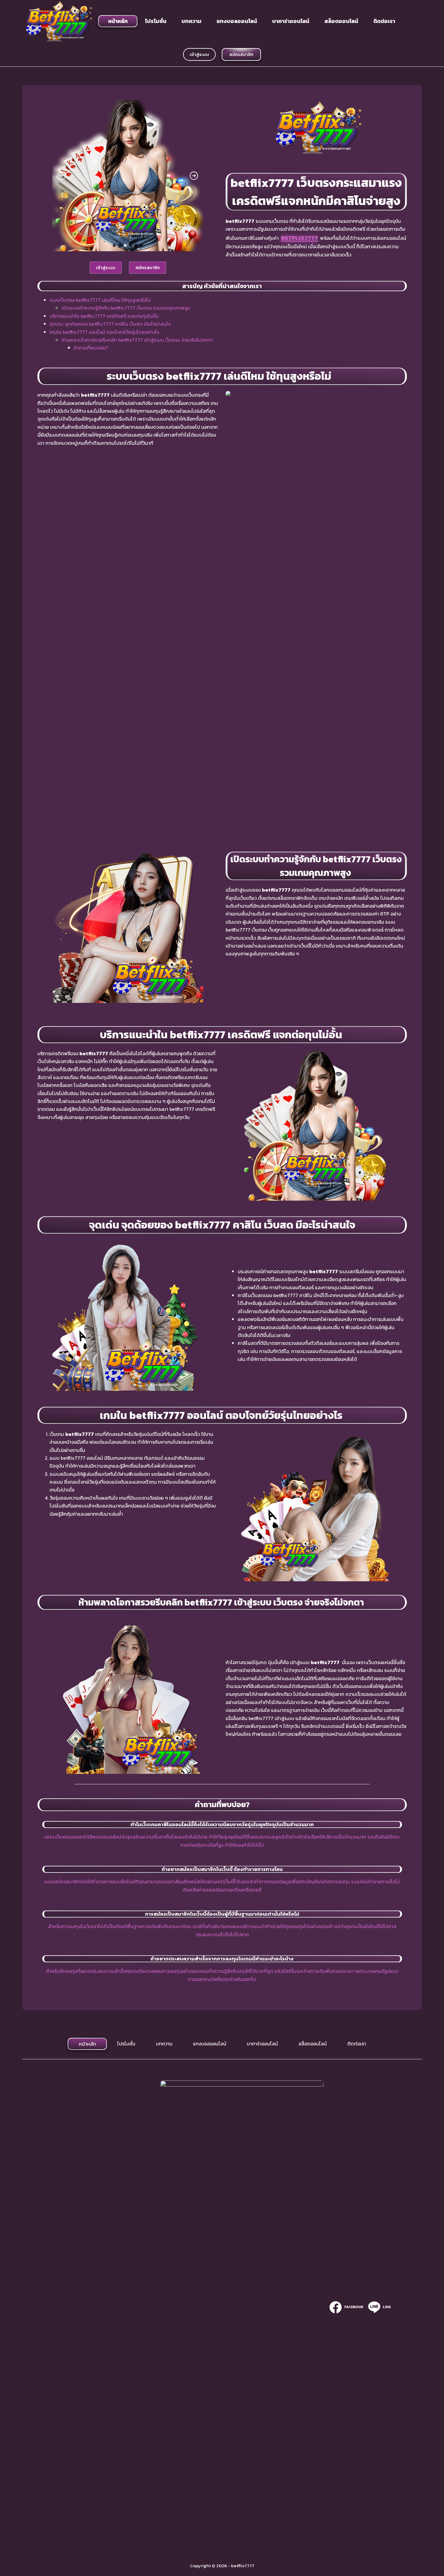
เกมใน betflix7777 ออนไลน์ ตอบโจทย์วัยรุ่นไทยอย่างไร (105, 332)
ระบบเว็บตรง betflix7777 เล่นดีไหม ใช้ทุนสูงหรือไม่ (102, 300)
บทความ (191, 21)
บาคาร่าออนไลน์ (291, 21)
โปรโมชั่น (156, 21)
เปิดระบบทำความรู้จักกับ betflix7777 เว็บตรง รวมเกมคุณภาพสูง (126, 308)
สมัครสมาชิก (241, 54)
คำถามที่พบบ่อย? (91, 348)
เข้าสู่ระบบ (199, 54)
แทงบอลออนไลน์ (237, 21)
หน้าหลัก (118, 21)
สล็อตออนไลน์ (341, 21)
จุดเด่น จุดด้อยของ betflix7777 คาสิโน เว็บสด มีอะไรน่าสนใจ (110, 324)
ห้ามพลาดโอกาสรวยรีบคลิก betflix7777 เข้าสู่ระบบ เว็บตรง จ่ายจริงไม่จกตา (138, 340)
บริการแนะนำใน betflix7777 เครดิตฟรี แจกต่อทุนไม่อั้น (105, 316)
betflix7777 (299, 238)
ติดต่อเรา (384, 21)
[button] (62, 176)
